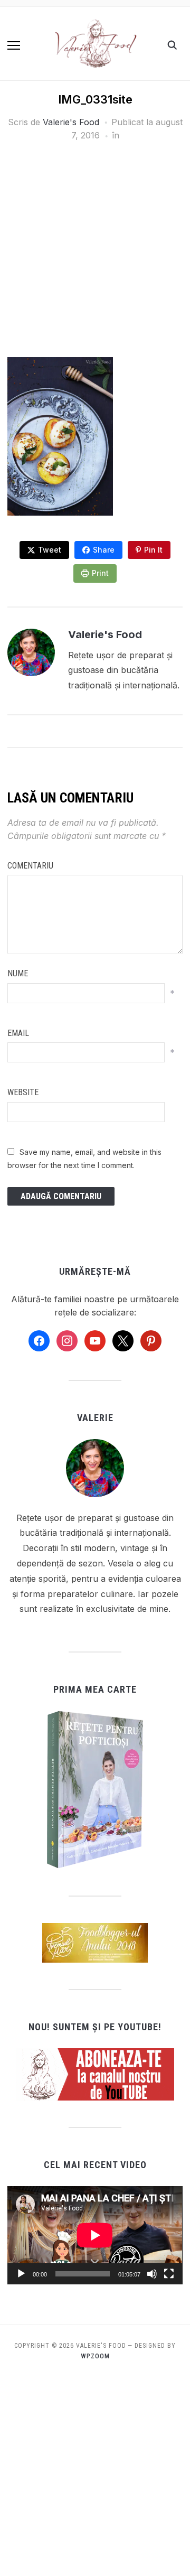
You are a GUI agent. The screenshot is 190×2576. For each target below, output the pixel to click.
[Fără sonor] (152, 2274)
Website (23, 1092)
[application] (95, 2235)
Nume (18, 973)
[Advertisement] (95, 258)
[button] (14, 45)
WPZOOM (95, 2356)
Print (100, 573)
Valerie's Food (71, 122)
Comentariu (30, 866)
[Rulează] (21, 2274)
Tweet (50, 550)
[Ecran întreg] (169, 2274)
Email (18, 1033)
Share (104, 550)
